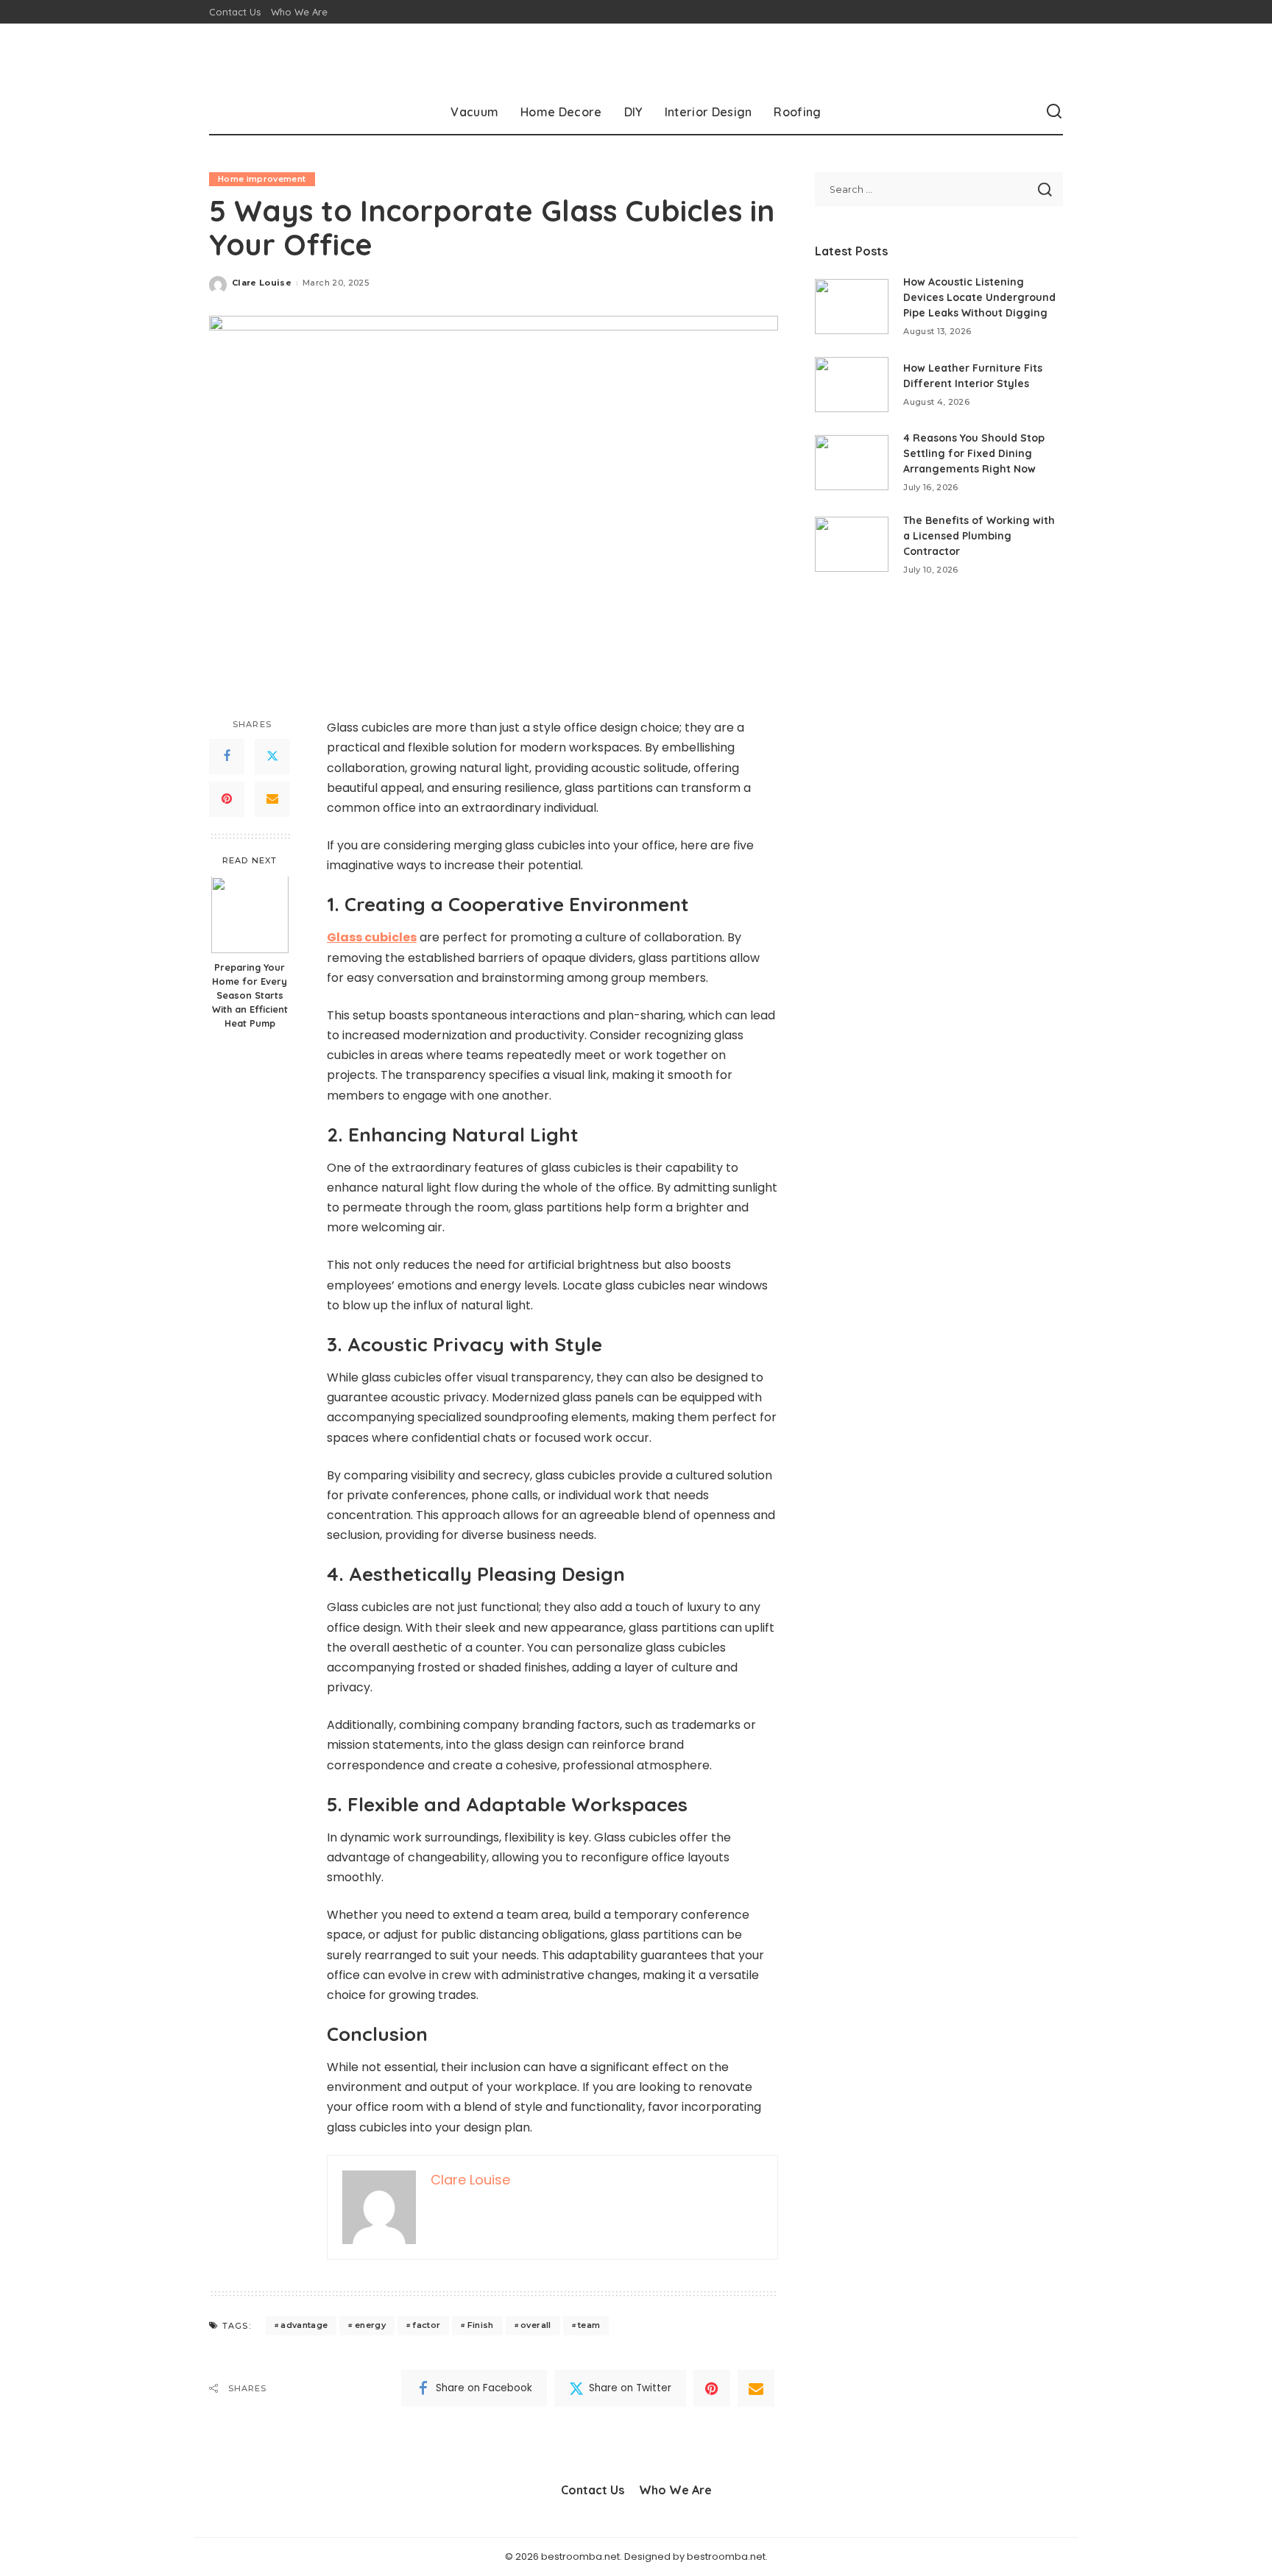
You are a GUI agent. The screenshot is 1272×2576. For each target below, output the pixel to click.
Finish (481, 2325)
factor (426, 2325)
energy (370, 2325)
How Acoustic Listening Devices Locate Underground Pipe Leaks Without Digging (979, 297)
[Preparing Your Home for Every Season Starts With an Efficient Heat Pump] (250, 915)
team (589, 2325)
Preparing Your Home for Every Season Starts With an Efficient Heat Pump (250, 996)
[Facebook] (227, 757)
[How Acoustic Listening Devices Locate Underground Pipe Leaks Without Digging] (852, 307)
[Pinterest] (227, 799)
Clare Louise (262, 283)
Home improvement (262, 179)
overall (536, 2325)
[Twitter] (272, 757)
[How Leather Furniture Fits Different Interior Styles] (852, 385)
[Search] (1054, 112)
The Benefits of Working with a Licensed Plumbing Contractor (979, 536)
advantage (304, 2325)
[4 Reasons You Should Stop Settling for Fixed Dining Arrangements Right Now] (852, 463)
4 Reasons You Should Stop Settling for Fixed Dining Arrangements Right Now (974, 453)
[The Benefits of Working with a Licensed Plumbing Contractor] (852, 544)
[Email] (272, 799)
